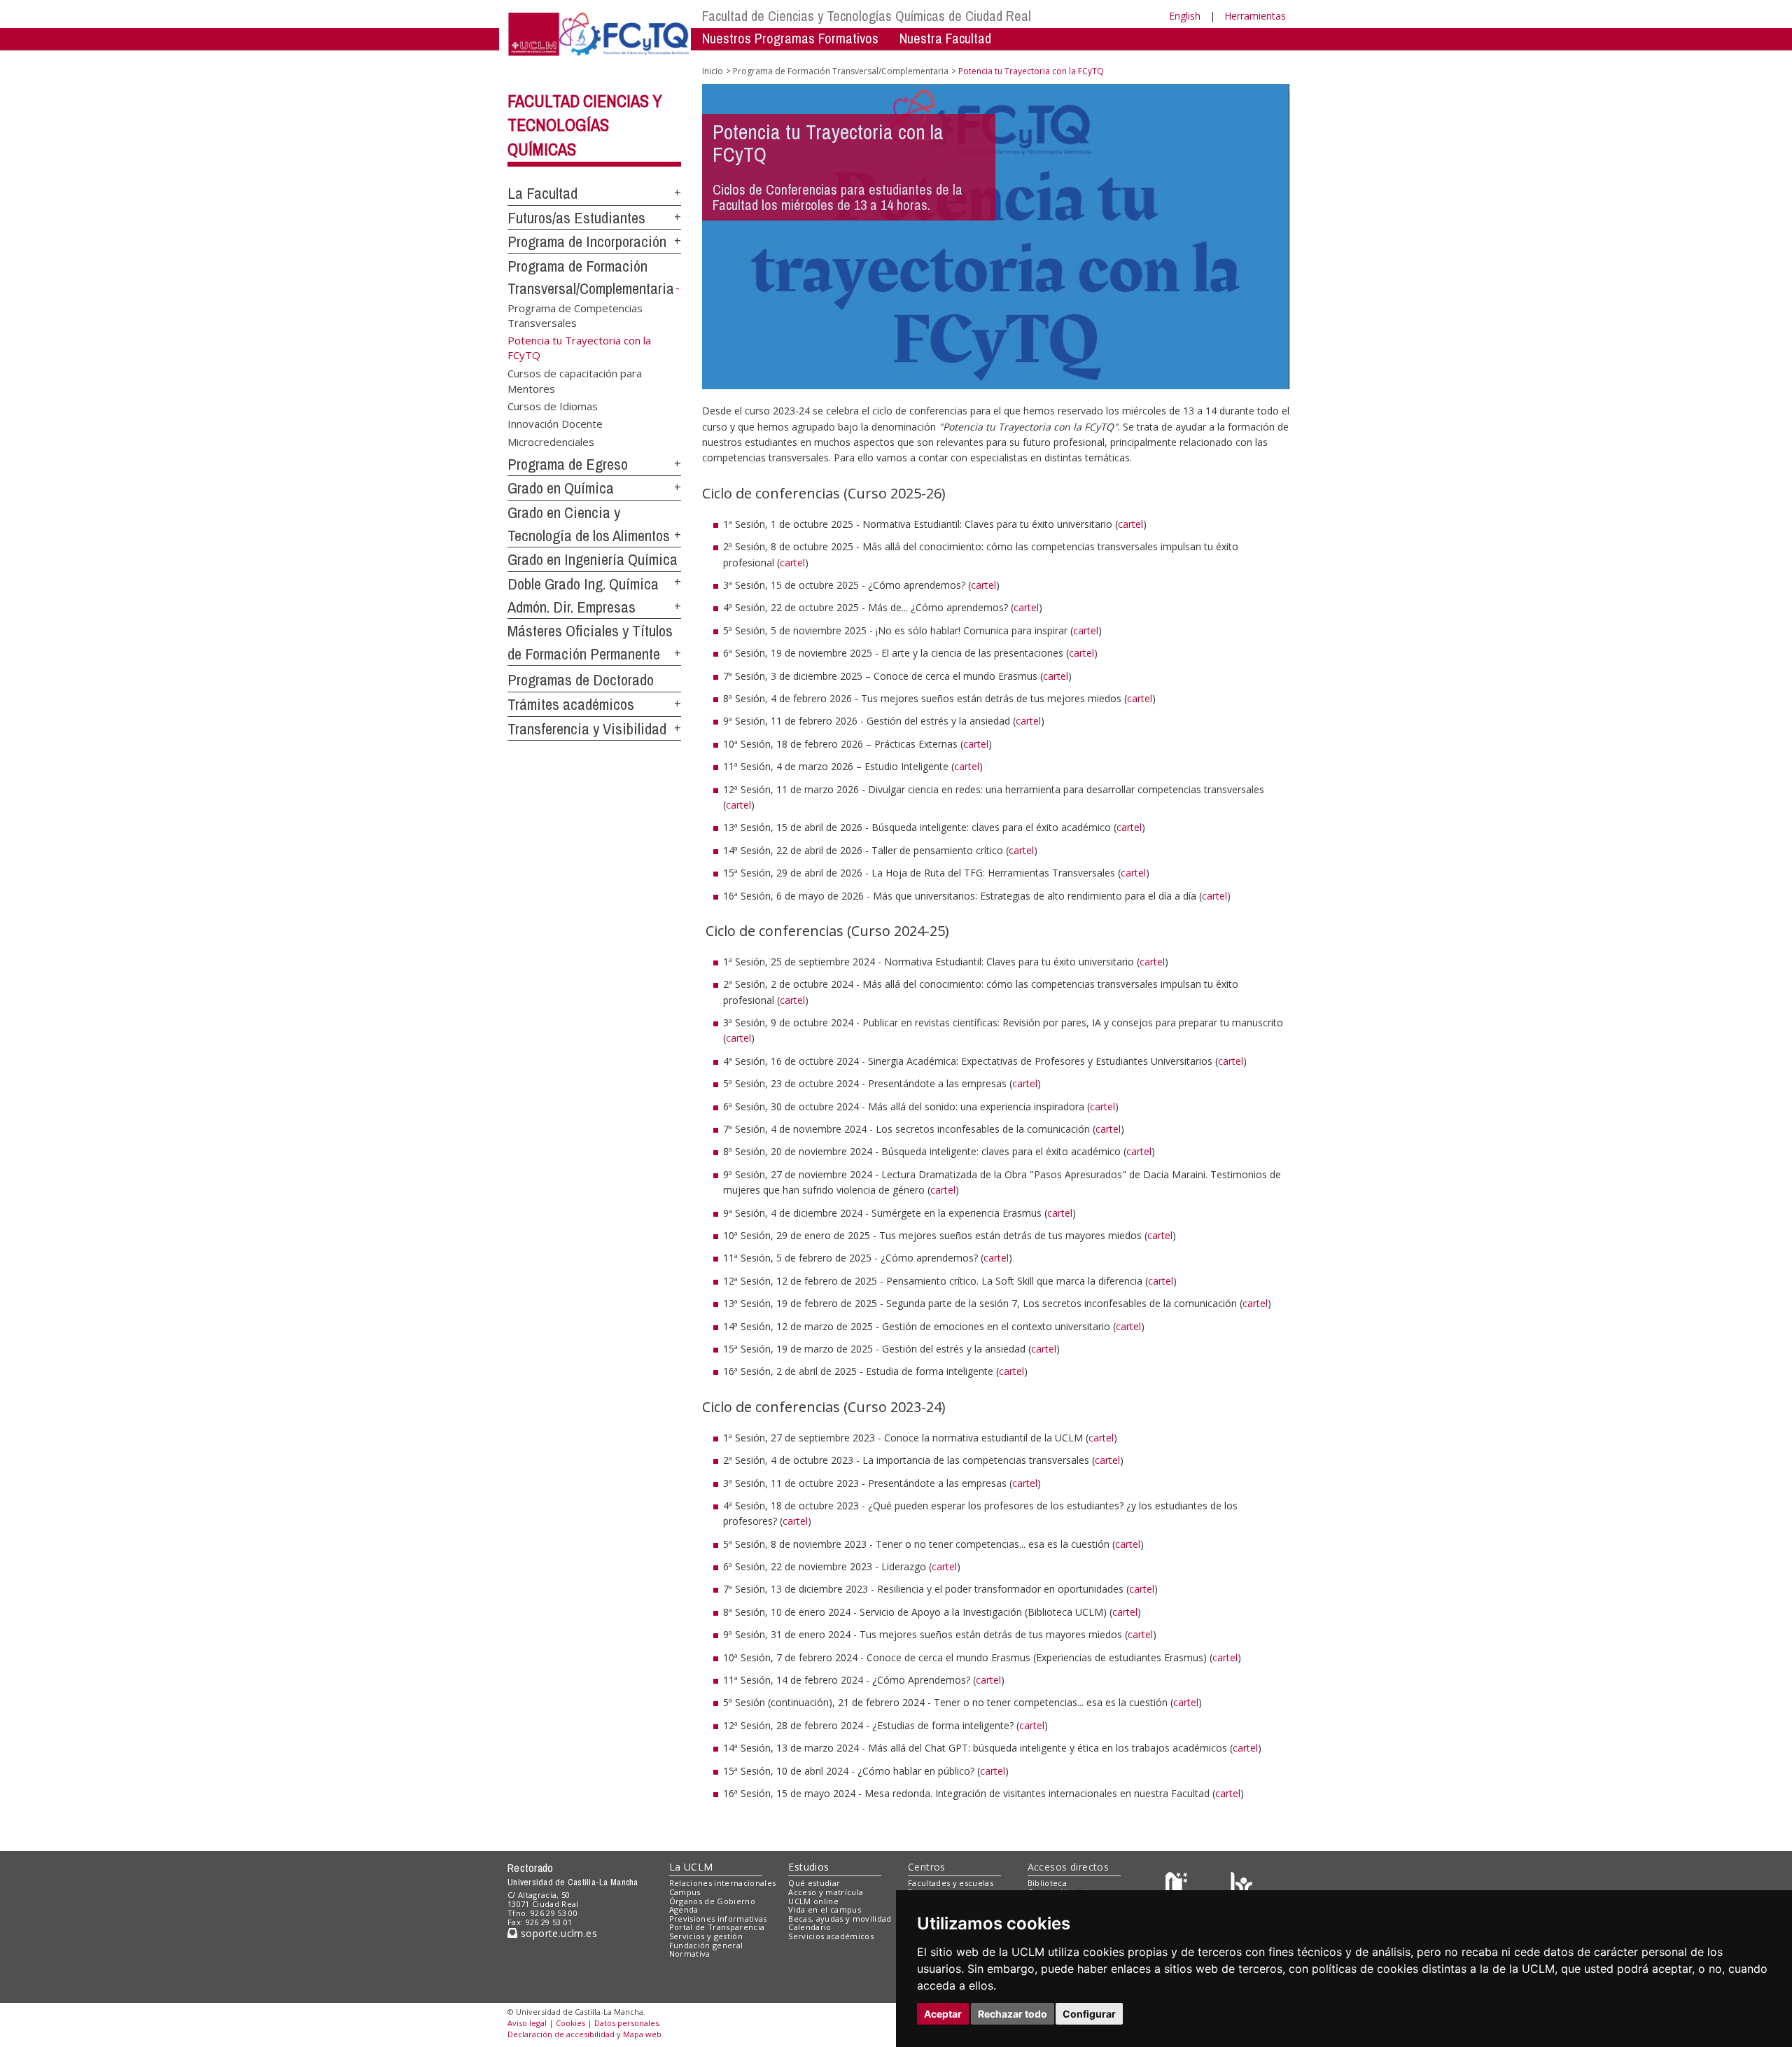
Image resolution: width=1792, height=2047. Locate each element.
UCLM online (813, 1901)
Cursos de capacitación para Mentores (575, 380)
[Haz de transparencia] (1178, 1886)
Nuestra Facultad (945, 38)
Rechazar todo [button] (1013, 2014)
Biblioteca (1047, 1883)
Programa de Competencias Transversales (575, 315)
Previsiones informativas (718, 1919)
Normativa (690, 1954)
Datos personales (626, 2023)
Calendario (810, 1927)
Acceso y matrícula (826, 1892)
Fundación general (706, 1945)
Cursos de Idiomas (553, 406)
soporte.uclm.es (557, 1933)
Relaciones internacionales (723, 1883)
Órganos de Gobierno (712, 1901)
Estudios (808, 1867)
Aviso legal (527, 2023)
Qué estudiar (814, 1883)
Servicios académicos (831, 1936)
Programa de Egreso (568, 464)
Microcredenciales (551, 441)
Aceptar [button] (943, 2014)
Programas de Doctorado (581, 680)
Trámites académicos (571, 704)
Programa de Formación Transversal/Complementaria (841, 71)
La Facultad (542, 193)
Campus (685, 1892)
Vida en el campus (825, 1909)
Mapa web (642, 2034)
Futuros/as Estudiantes (576, 218)
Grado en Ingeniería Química (593, 559)
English (1185, 16)
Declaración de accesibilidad (561, 2034)
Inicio (713, 71)
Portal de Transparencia (717, 1927)
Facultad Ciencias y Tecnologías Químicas (585, 125)
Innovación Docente (555, 424)
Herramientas (1255, 16)
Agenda (684, 1909)
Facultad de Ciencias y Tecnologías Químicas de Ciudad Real (867, 16)
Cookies (570, 2023)
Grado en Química (561, 488)
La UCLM (691, 1867)
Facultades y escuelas (951, 1883)
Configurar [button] (1089, 2014)
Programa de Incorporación (587, 242)
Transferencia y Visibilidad (587, 729)
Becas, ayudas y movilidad (840, 1919)
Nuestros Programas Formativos (790, 38)
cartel (1130, 524)
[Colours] (1241, 1886)
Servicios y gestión (706, 1936)
